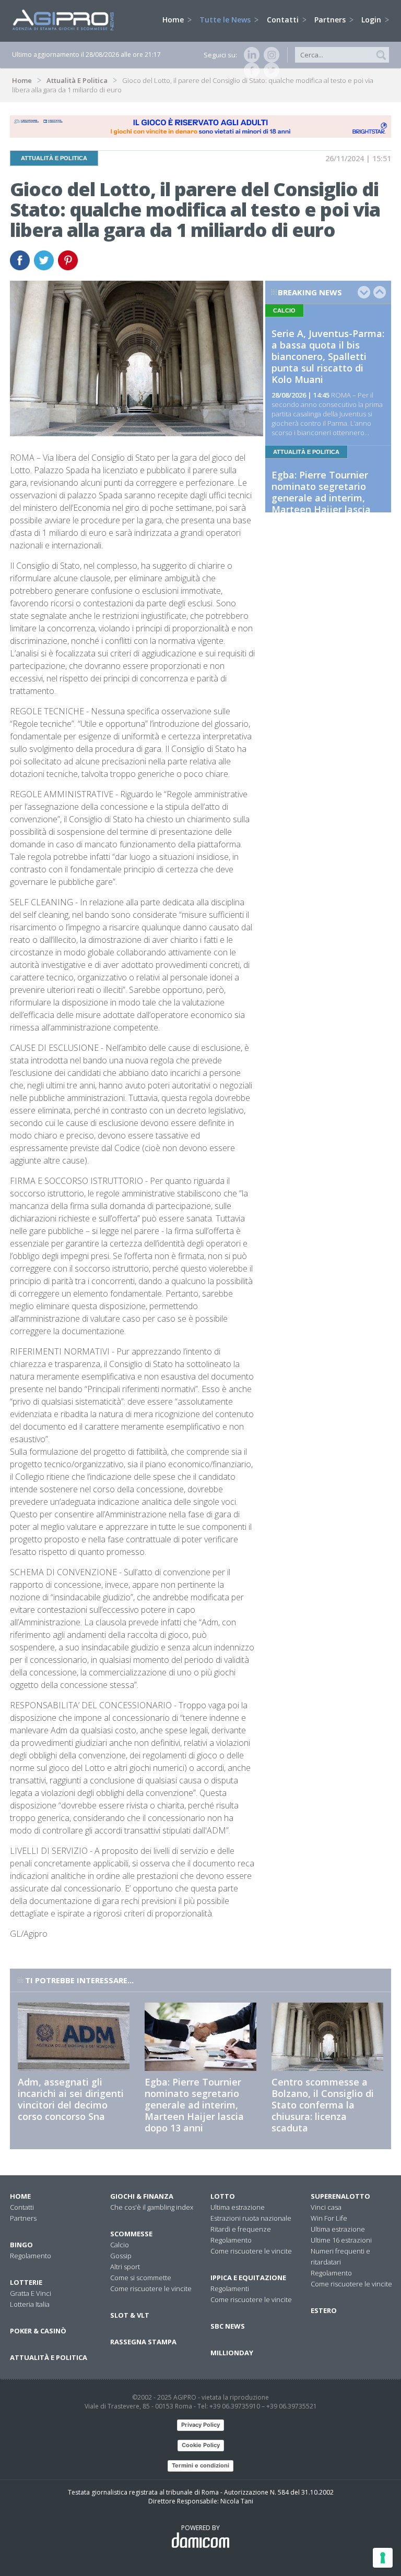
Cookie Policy (201, 2445)
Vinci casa (326, 2207)
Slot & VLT (130, 2315)
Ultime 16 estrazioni (341, 2240)
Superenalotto (340, 2196)
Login (372, 20)
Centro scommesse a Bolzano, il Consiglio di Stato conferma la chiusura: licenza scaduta (323, 2105)
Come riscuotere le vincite (151, 2289)
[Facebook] (250, 70)
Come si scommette (141, 2278)
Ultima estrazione (238, 2207)
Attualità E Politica (77, 80)
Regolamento (31, 2256)
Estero (324, 2310)
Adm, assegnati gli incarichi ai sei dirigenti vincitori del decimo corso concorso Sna (71, 2099)
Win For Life (329, 2218)
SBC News (228, 2326)
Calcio (120, 2245)
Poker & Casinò (38, 2331)
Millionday (232, 2353)
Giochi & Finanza (142, 2196)
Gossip (121, 2256)
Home (174, 20)
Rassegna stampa (143, 2342)
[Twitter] (269, 70)
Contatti (284, 20)
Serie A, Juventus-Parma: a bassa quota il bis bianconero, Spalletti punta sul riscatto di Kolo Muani (328, 356)
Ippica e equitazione (248, 2278)
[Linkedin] (250, 55)
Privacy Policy (200, 2425)
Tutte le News (226, 20)
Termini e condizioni (200, 2465)
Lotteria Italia (30, 2304)
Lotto (223, 2196)
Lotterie (26, 2282)
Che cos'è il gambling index (152, 2207)
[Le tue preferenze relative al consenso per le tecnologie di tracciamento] (383, 2558)
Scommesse (131, 2234)
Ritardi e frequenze (241, 2229)
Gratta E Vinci (31, 2293)
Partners (331, 20)
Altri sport (125, 2267)
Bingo (21, 2245)
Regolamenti (230, 2289)
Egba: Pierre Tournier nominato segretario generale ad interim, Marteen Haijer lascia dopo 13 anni (321, 498)
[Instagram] (269, 55)
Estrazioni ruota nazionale (251, 2218)
